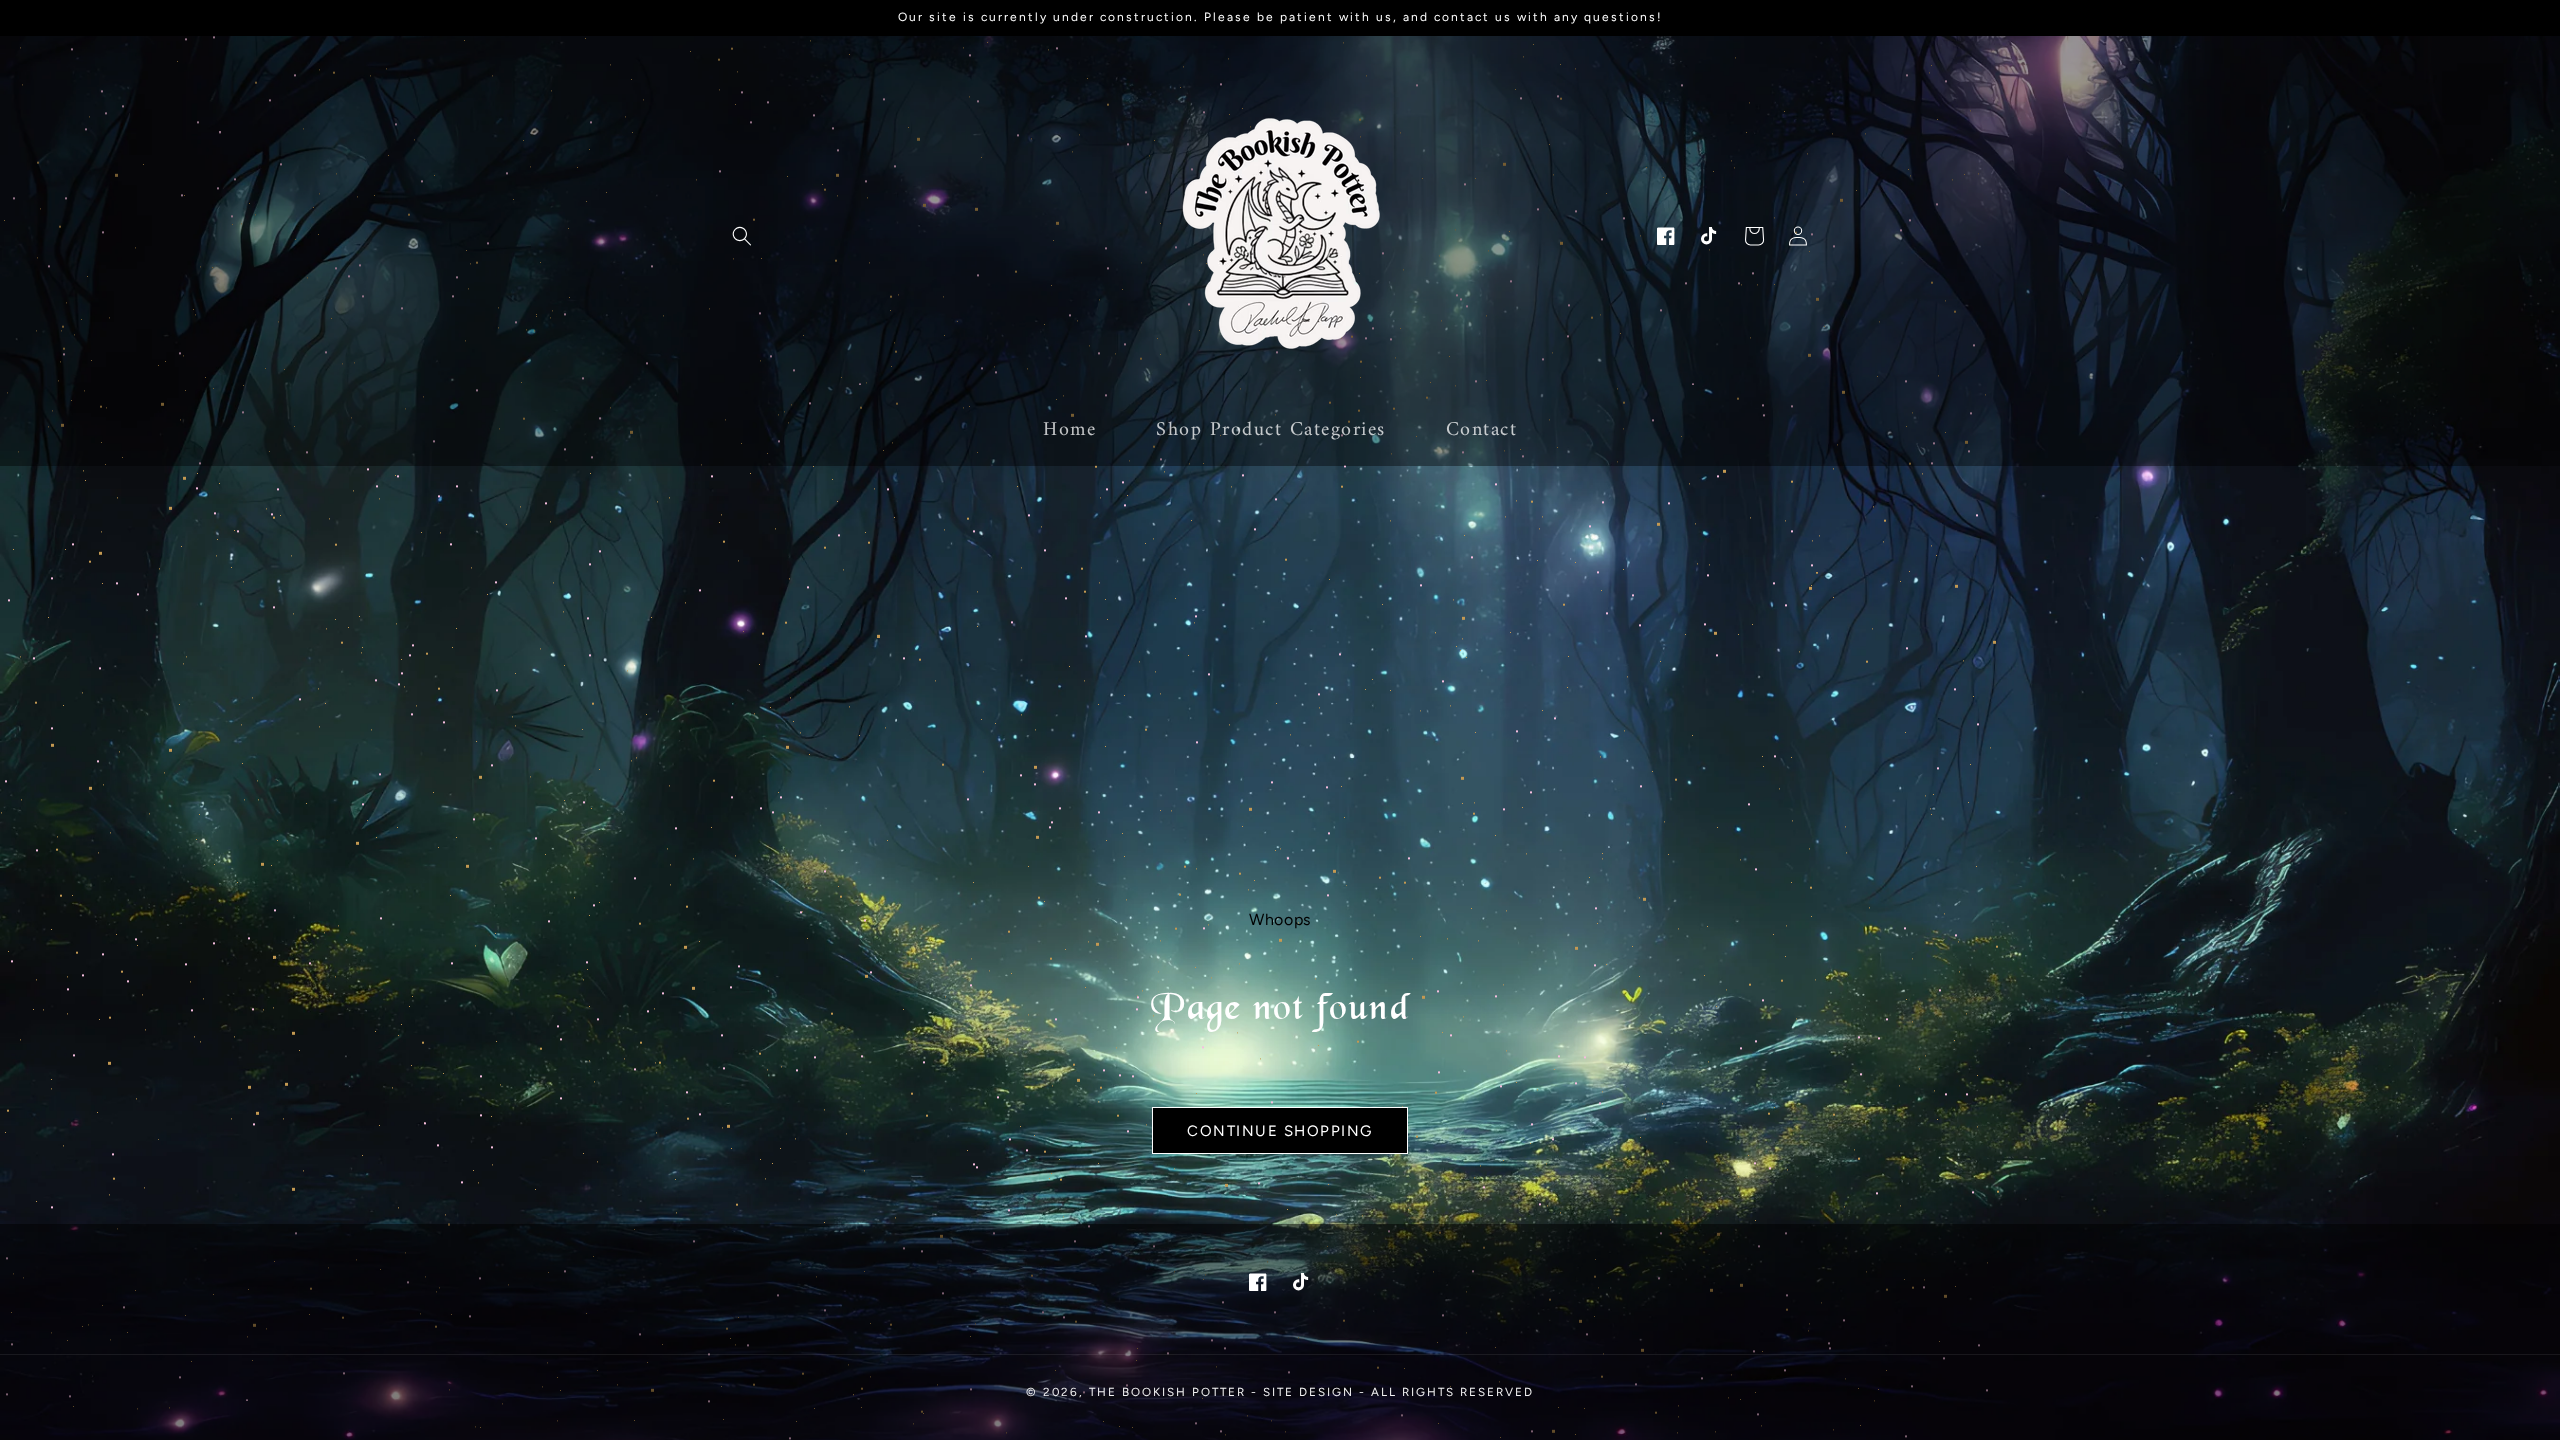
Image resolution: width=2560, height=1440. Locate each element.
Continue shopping (1280, 1131)
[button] (742, 236)
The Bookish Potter (1167, 1392)
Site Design (1308, 1392)
